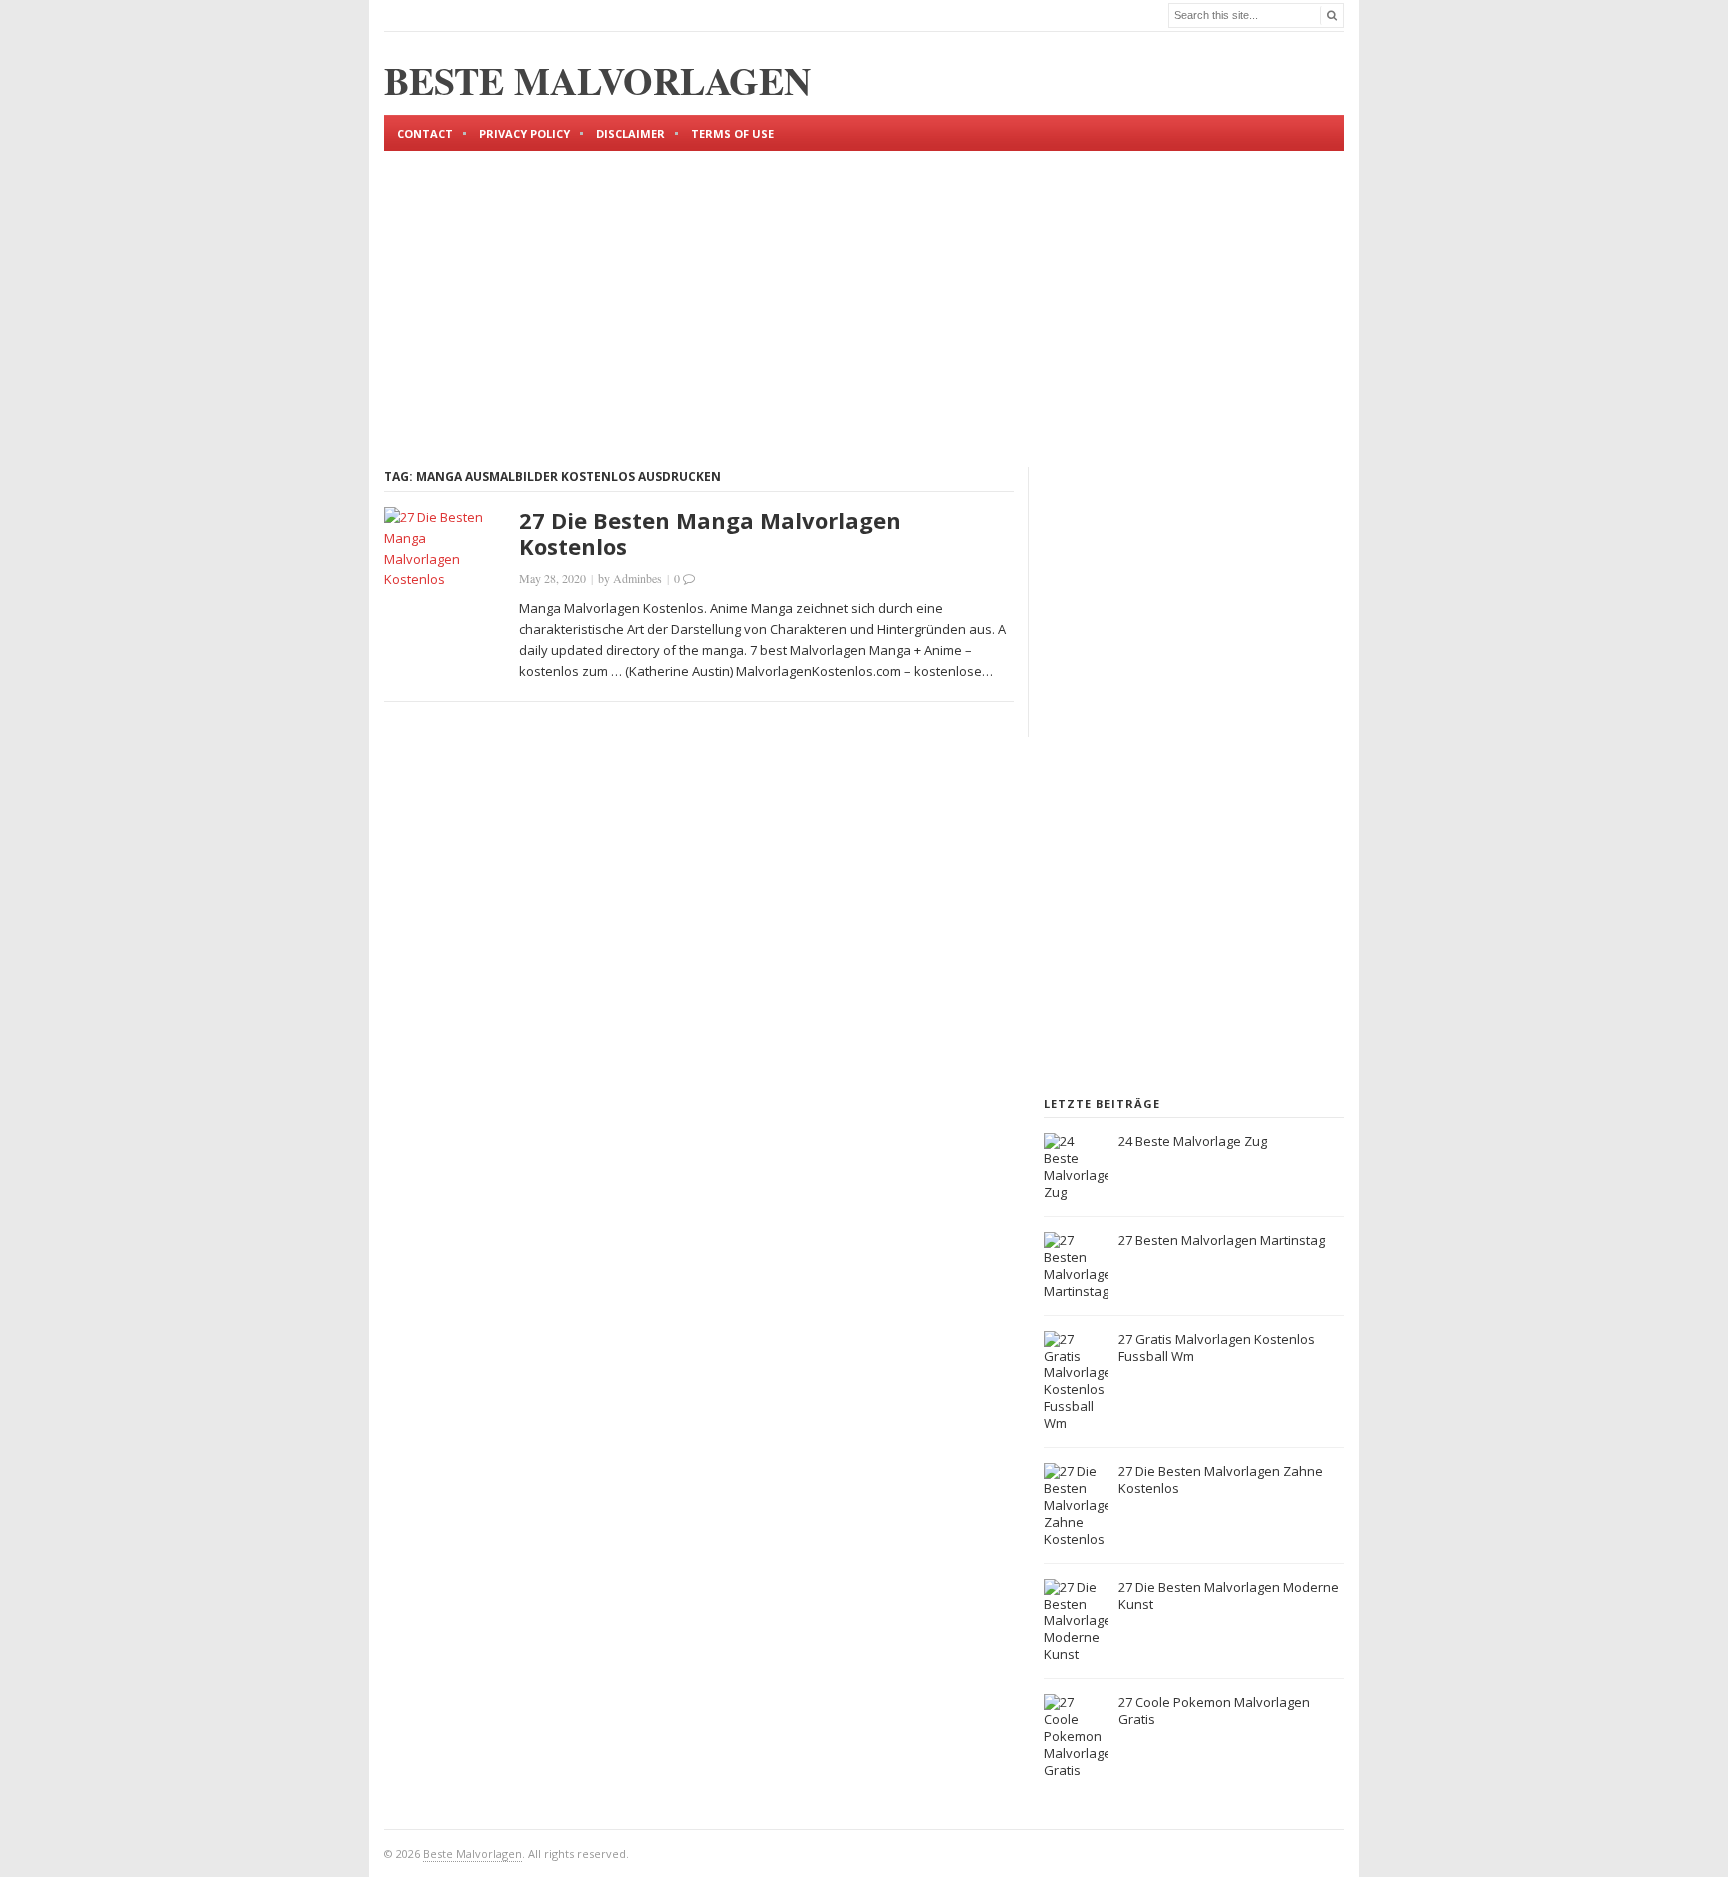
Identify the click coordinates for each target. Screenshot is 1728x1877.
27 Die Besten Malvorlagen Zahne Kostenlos (1220, 1479)
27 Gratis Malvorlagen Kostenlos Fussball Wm (1216, 1347)
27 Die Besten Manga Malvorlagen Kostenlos (710, 533)
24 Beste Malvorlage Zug (1192, 1141)
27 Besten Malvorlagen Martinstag (1221, 1240)
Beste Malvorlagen (472, 1853)
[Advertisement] (864, 292)
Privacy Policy (524, 133)
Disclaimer (630, 133)
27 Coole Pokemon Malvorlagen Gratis (1214, 1710)
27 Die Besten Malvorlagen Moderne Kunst (1228, 1595)
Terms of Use (732, 133)
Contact (425, 133)
